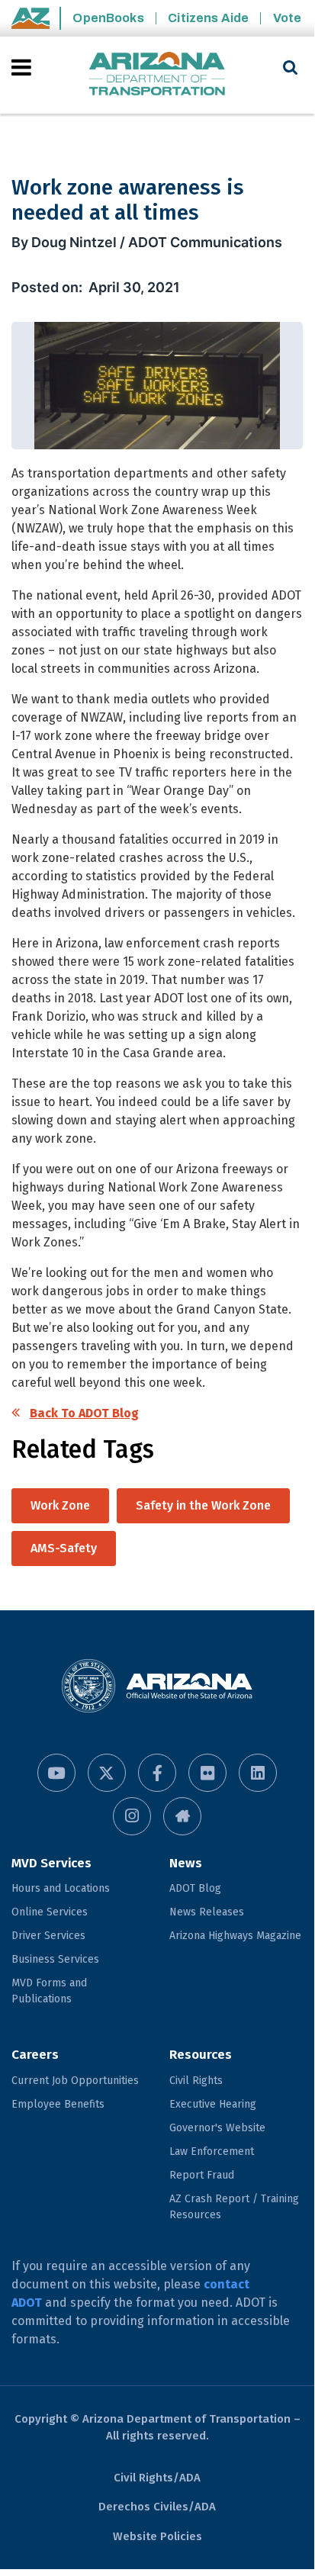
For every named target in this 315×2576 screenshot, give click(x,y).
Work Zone (60, 1505)
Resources (201, 2055)
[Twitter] (107, 1773)
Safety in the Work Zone (203, 1505)
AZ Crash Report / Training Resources (234, 2207)
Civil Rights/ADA (157, 2478)
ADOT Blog (195, 1888)
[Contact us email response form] (182, 1816)
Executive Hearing (213, 2104)
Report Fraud (202, 2175)
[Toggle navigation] (22, 67)
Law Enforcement (212, 2151)
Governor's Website (217, 2128)
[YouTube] (56, 1773)
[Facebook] (157, 1773)
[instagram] (132, 1816)
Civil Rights (196, 2081)
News (186, 1863)
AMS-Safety (64, 1548)
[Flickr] (207, 1773)
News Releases (207, 1912)
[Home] (157, 75)
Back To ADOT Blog (84, 1413)
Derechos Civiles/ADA (157, 2507)
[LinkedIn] (258, 1773)
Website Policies (157, 2536)
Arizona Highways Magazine (235, 1936)
